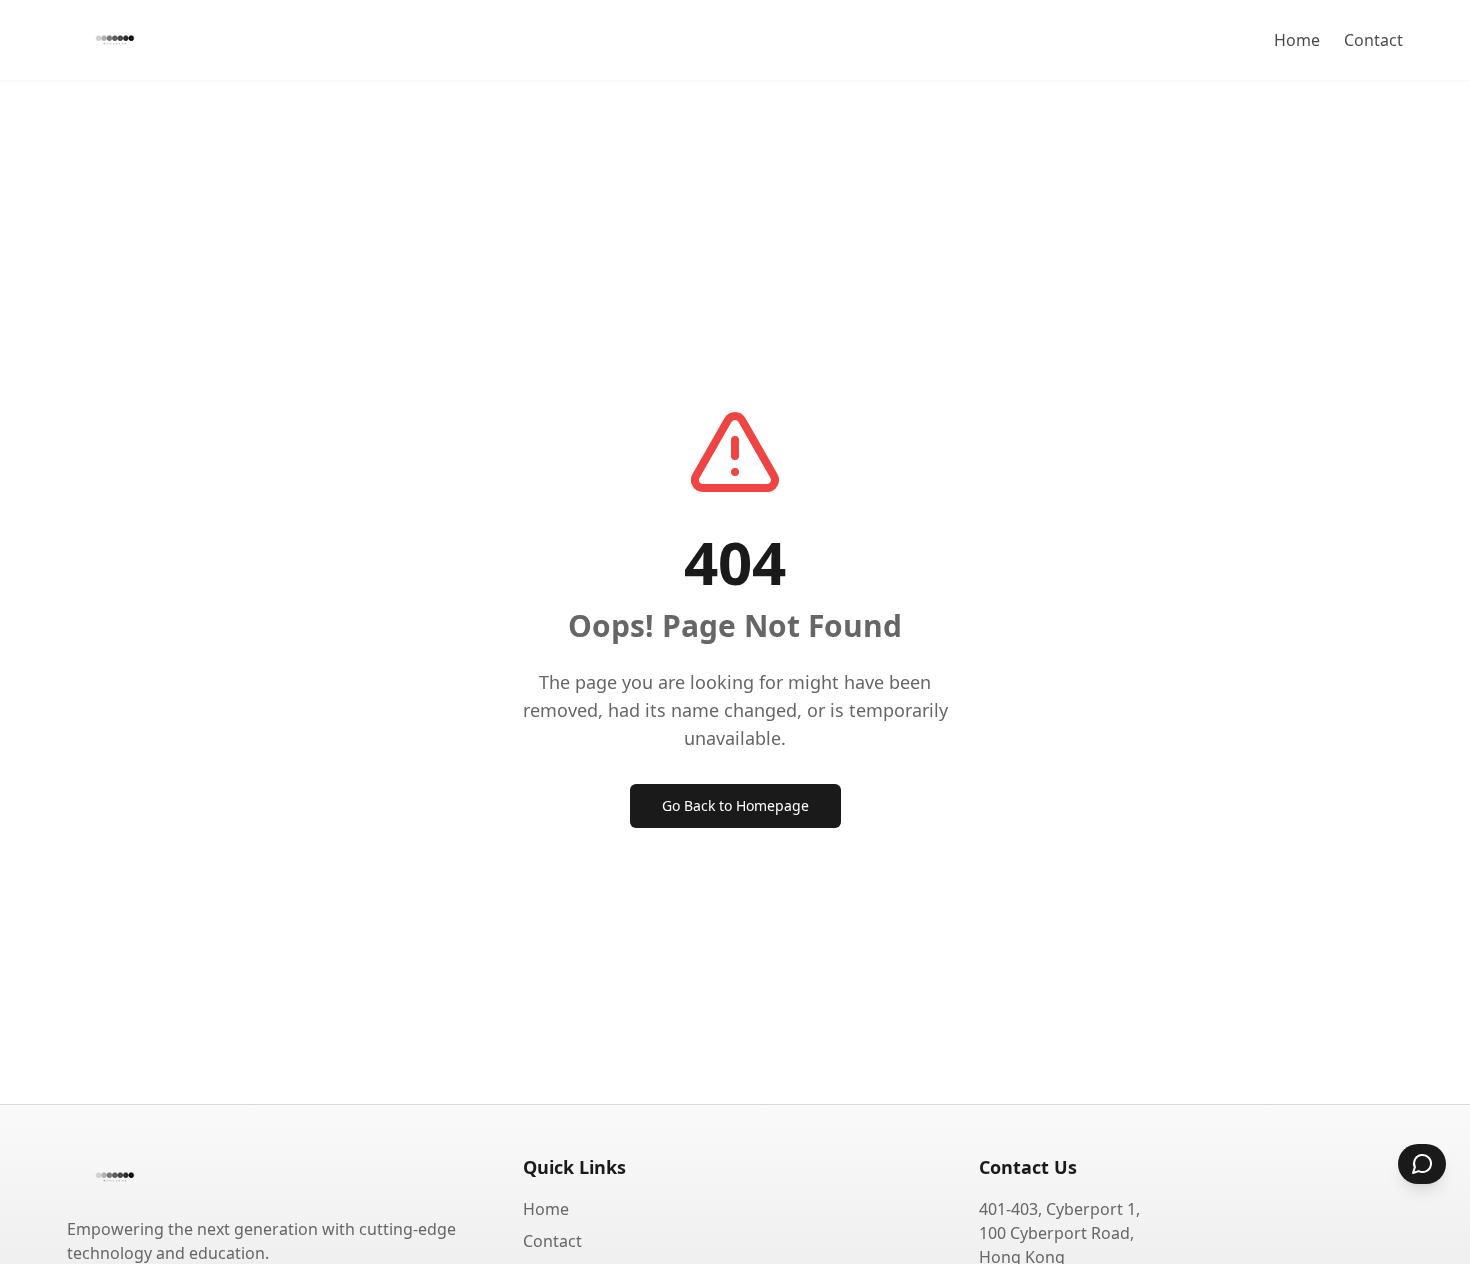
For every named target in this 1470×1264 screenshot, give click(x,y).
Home (1297, 40)
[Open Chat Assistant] (1422, 1164)
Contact (1373, 40)
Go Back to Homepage (735, 805)
